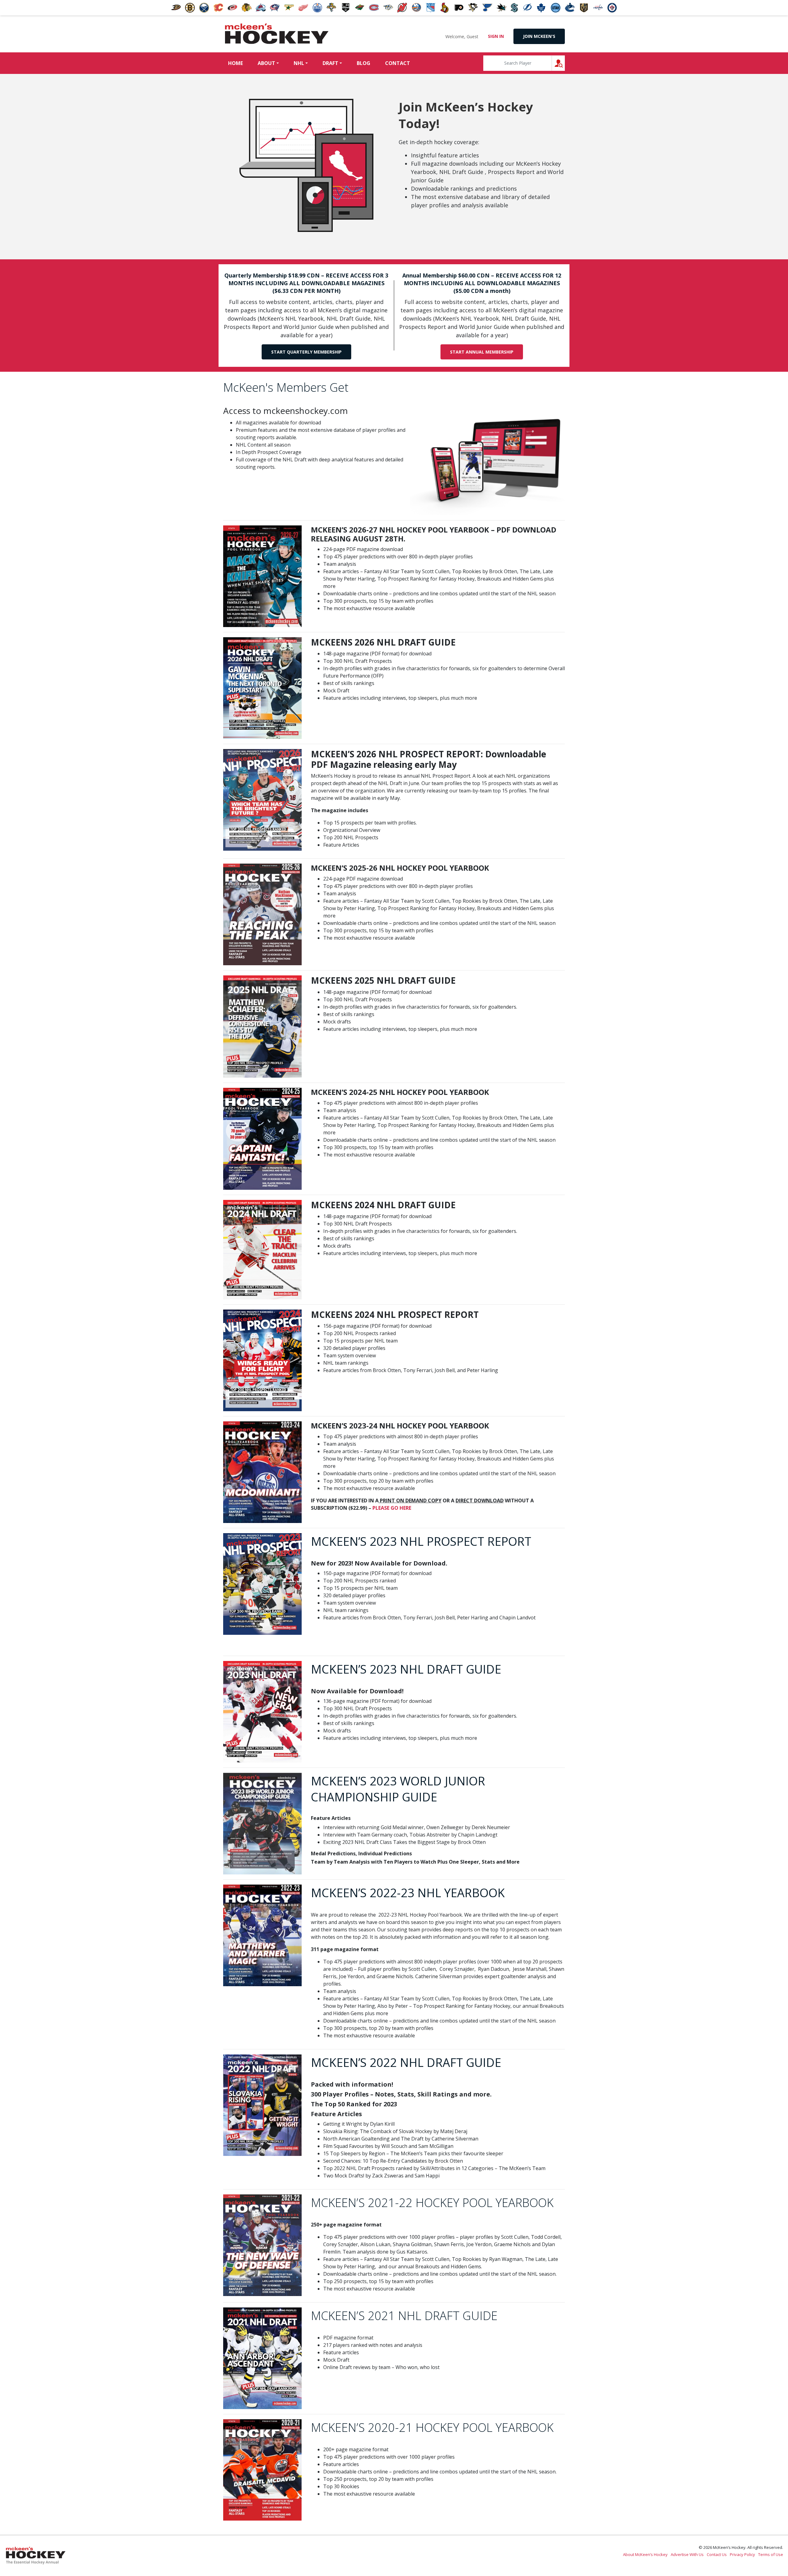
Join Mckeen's (539, 36)
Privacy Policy (742, 2554)
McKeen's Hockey (277, 34)
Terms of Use (771, 2554)
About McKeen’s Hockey (645, 2554)
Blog (364, 63)
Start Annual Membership (482, 352)
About (266, 63)
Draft (330, 63)
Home (235, 63)
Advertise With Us (687, 2554)
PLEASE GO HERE (392, 1508)
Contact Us (717, 2554)
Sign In (496, 36)
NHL (299, 63)
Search (565, 63)
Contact (398, 63)
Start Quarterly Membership (306, 352)
